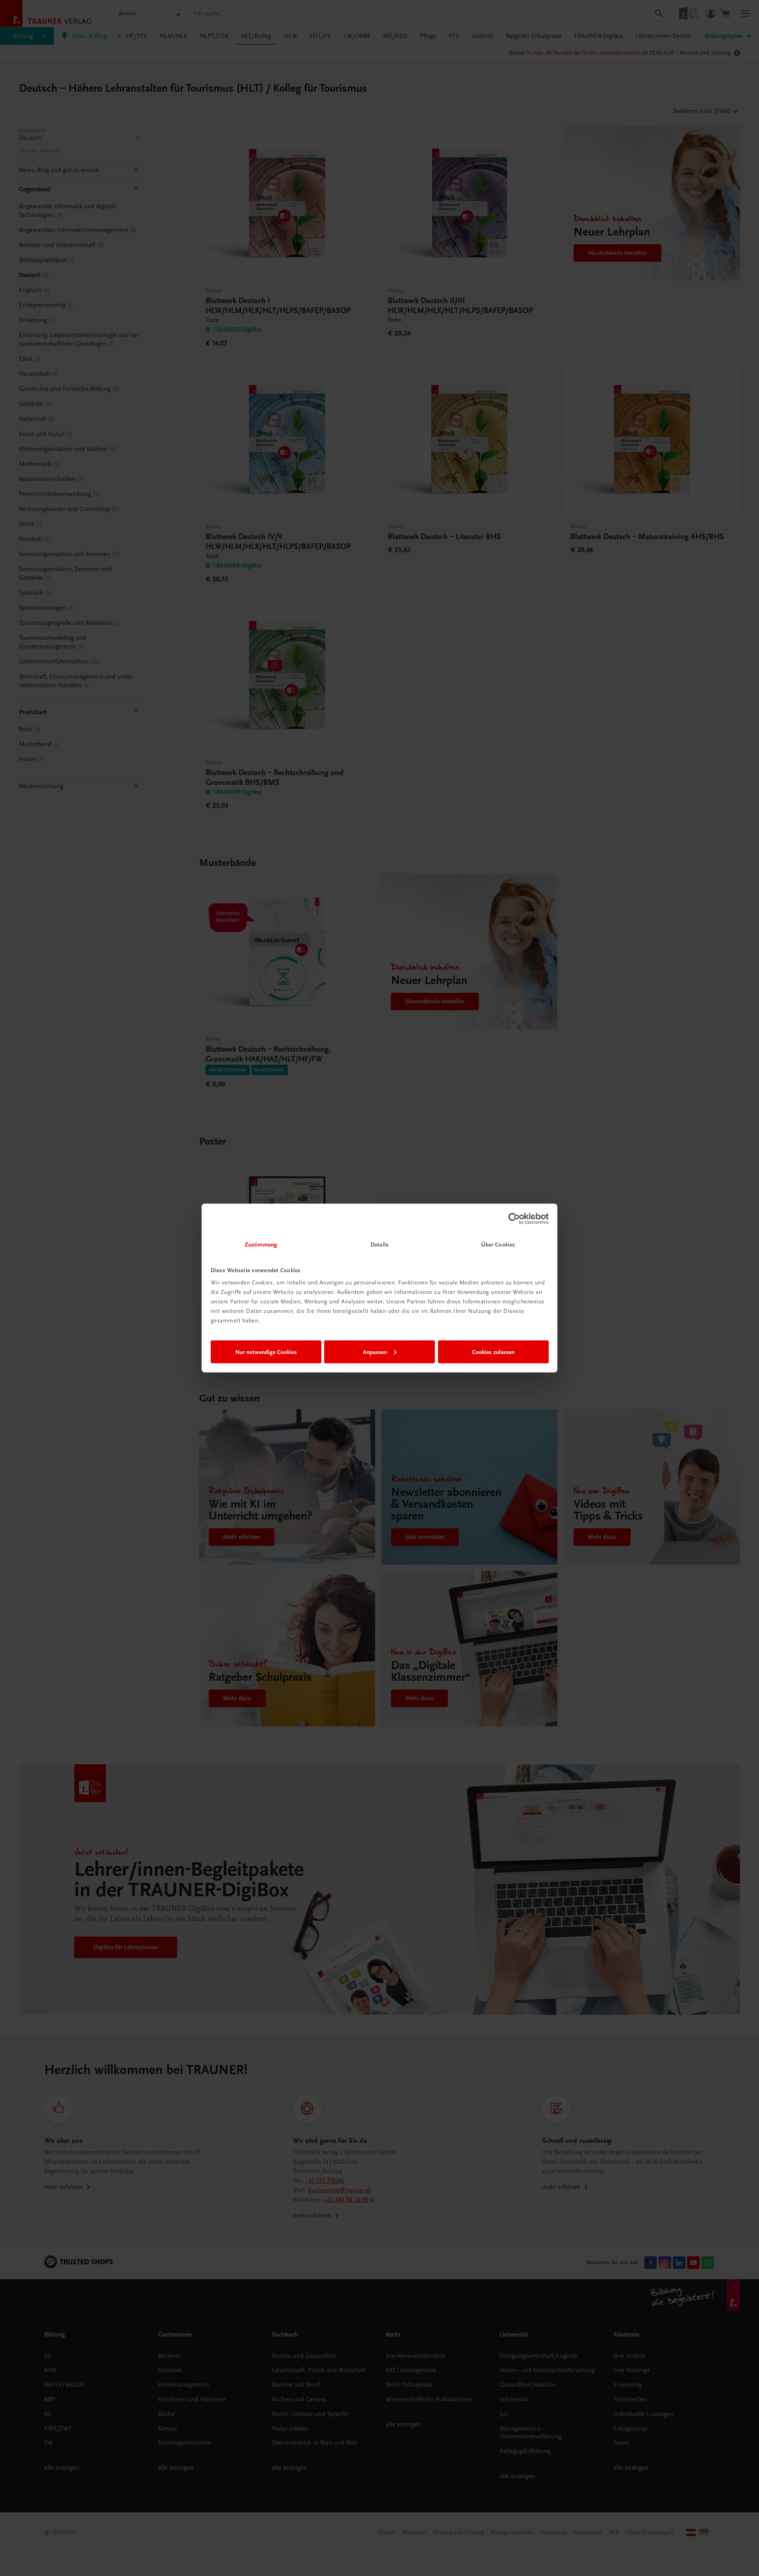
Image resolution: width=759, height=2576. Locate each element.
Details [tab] (379, 1245)
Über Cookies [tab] (498, 1245)
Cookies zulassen (493, 1352)
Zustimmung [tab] (261, 1245)
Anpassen (375, 1352)
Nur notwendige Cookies (266, 1352)
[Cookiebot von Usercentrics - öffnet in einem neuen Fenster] (514, 1218)
